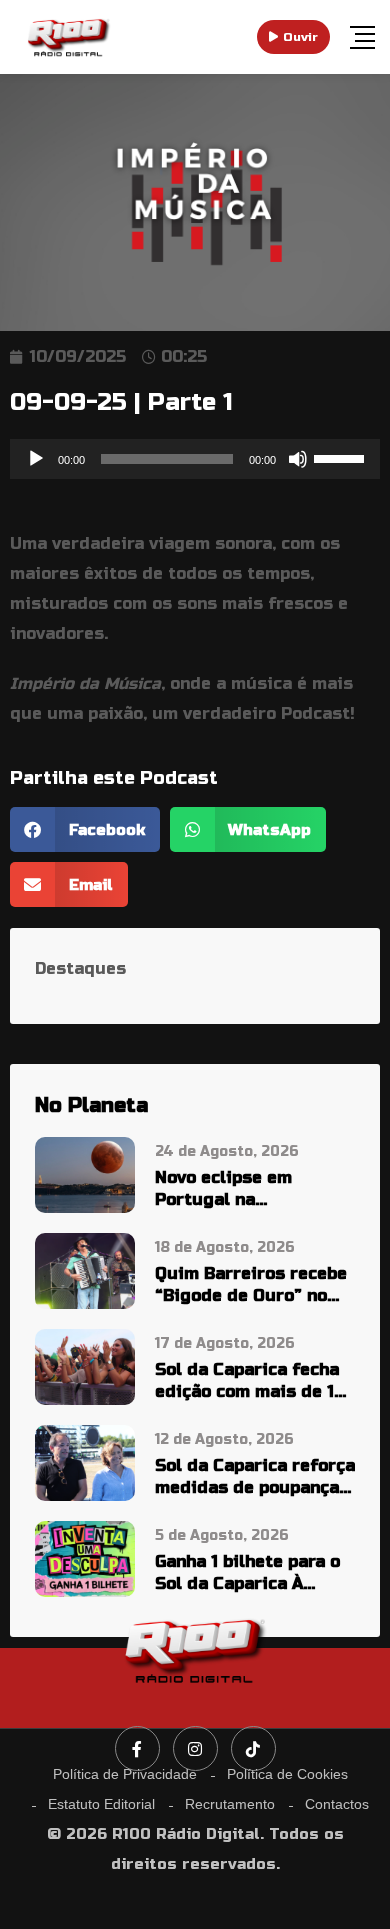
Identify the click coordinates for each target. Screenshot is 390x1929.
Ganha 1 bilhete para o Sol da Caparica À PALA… (247, 1573)
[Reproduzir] (36, 459)
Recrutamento (230, 1804)
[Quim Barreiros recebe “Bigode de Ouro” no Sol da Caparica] (85, 1269)
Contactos (337, 1804)
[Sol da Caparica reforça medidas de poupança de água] (85, 1461)
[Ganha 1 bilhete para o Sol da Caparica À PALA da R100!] (85, 1557)
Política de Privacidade (125, 1774)
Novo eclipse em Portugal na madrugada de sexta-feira (247, 1189)
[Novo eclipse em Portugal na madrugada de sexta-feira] (85, 1173)
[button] (85, 829)
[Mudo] (298, 459)
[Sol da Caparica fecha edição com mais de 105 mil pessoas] (85, 1365)
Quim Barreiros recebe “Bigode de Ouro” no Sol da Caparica (251, 1285)
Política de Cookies (287, 1774)
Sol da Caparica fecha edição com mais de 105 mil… (255, 1381)
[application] (195, 459)
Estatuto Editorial (101, 1804)
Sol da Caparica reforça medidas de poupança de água (255, 1477)
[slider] (342, 457)
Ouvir (300, 37)
